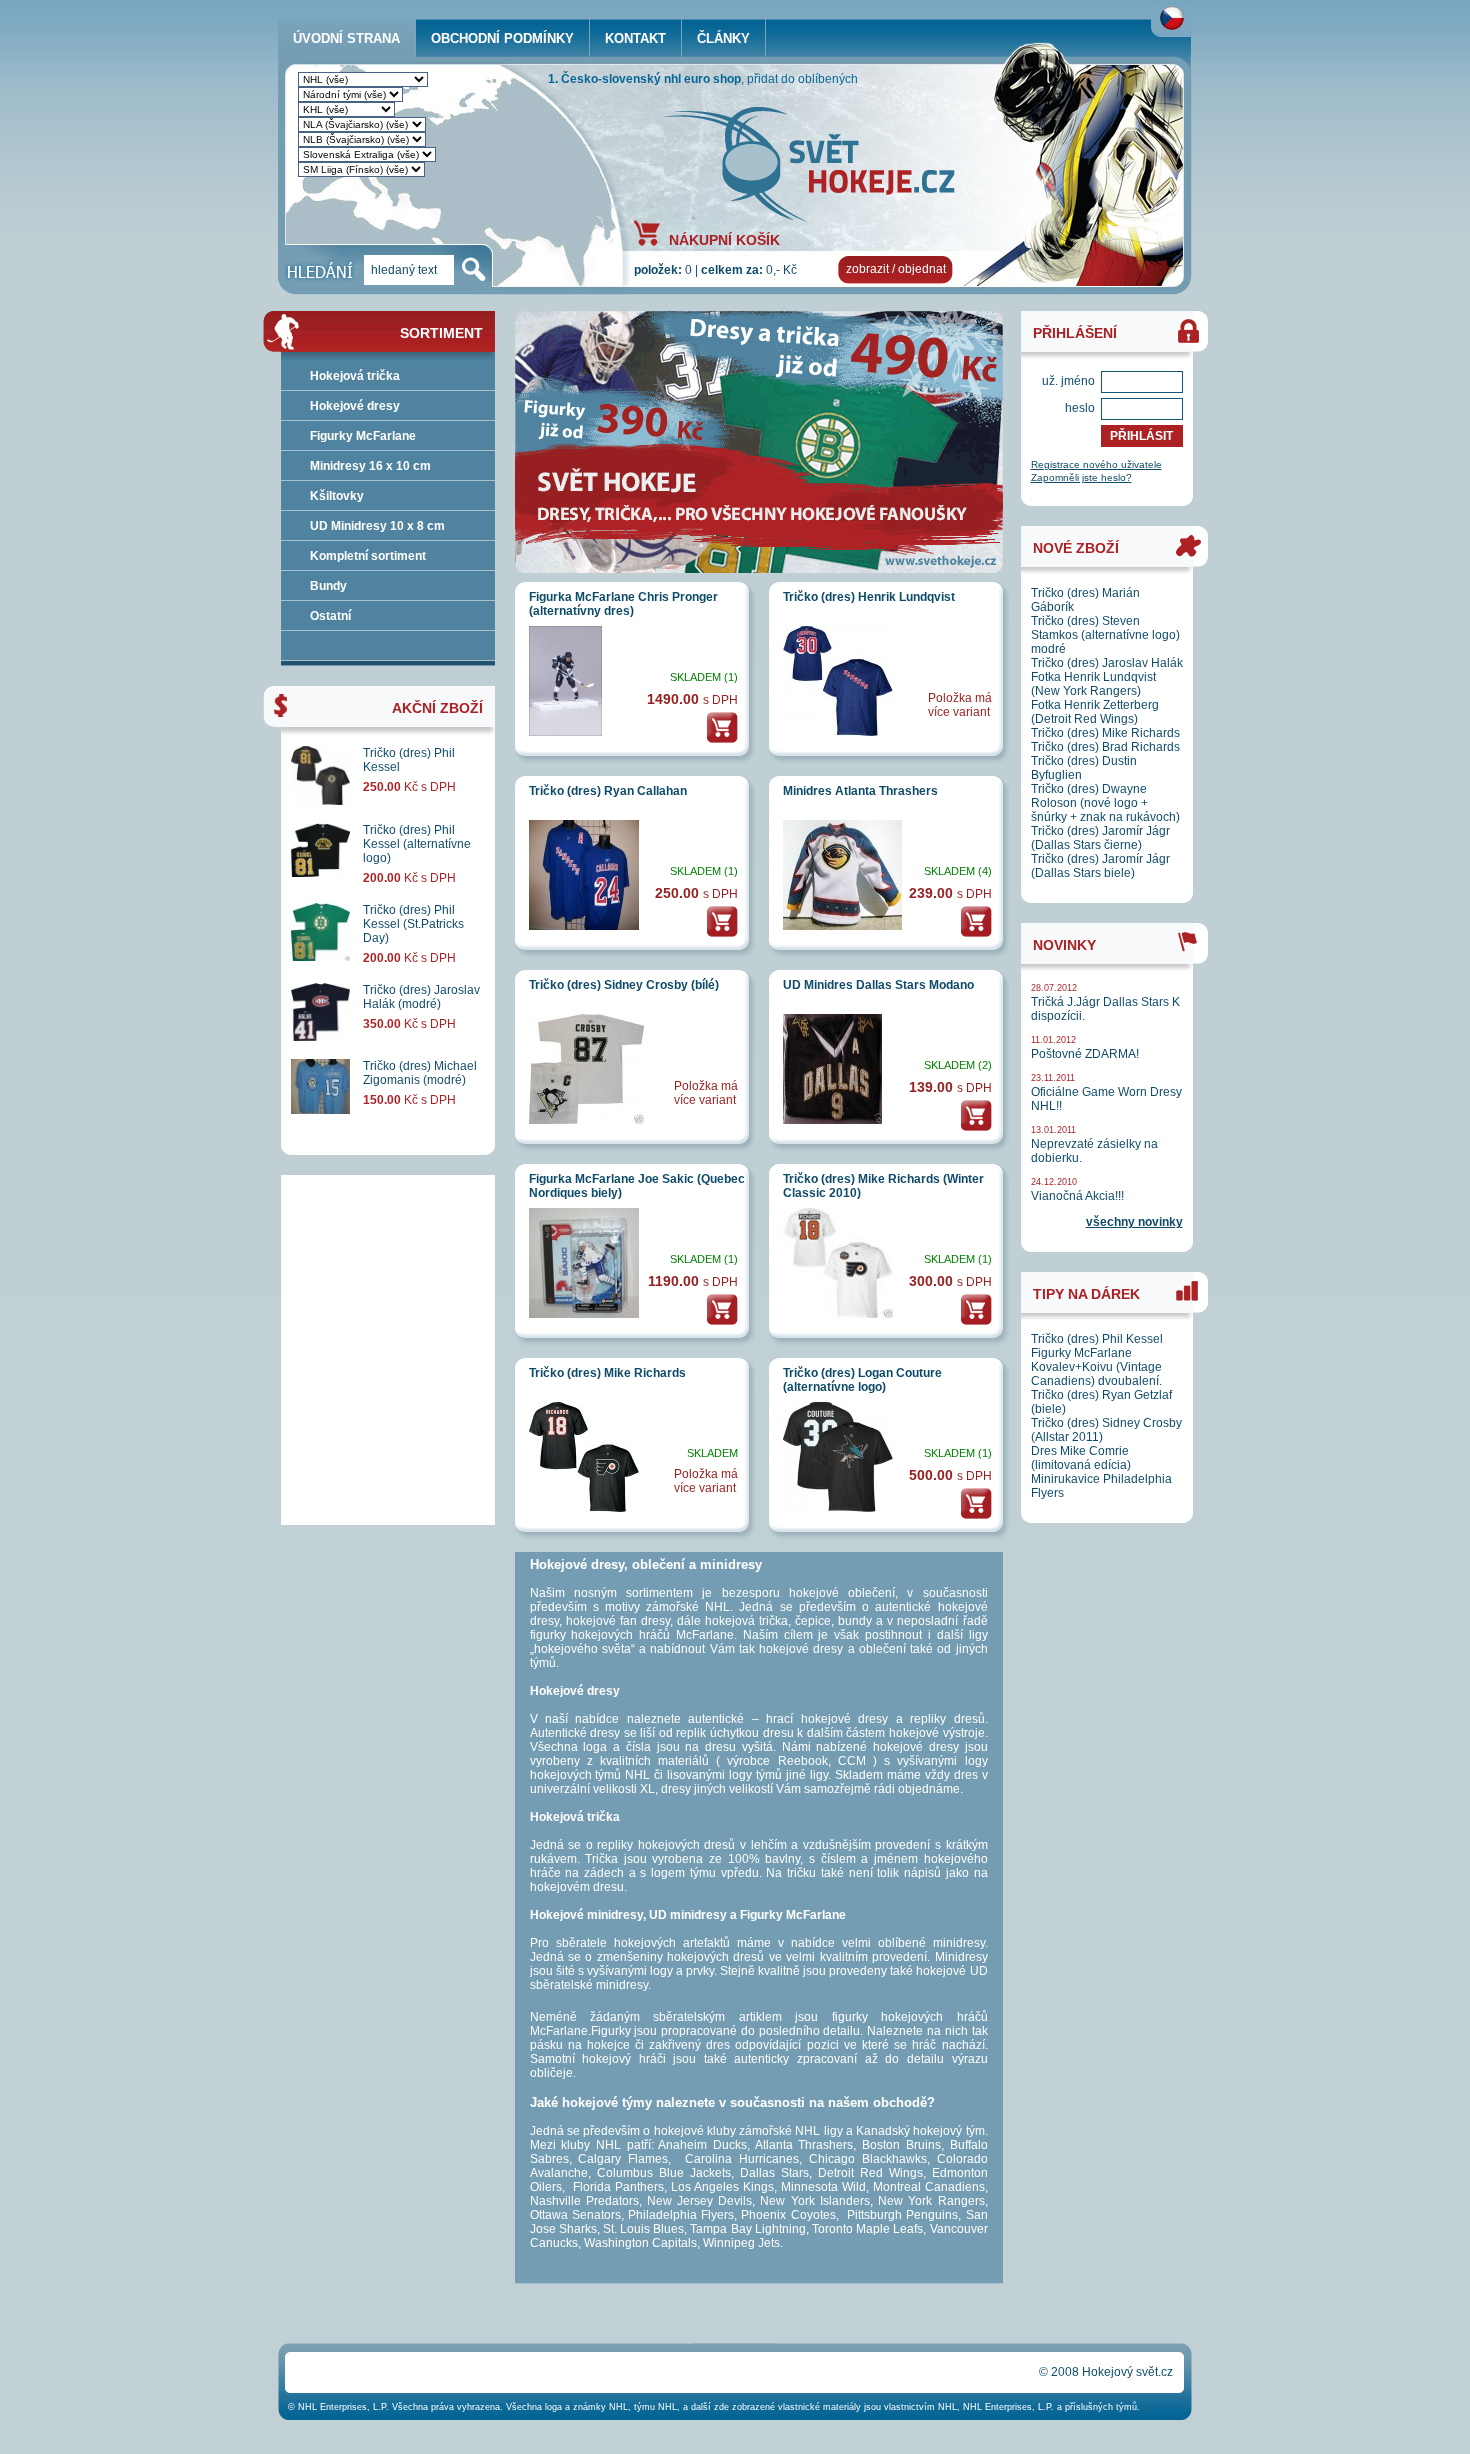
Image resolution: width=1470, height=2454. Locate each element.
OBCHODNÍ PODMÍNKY (502, 38)
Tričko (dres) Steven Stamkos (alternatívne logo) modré (1105, 635)
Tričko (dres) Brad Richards (1105, 747)
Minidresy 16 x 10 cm (370, 466)
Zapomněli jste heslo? (1081, 477)
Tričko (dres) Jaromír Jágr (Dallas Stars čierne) (1100, 838)
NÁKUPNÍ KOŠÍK (724, 239)
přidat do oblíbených (802, 79)
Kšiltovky (337, 496)
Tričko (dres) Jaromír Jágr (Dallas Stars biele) (1100, 866)
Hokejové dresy (355, 406)
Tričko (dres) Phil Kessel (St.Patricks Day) (413, 924)
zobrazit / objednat (896, 269)
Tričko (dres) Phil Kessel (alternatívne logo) (417, 844)
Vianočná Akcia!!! (1077, 1196)
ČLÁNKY (723, 38)
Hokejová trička (355, 376)
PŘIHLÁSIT (1141, 436)
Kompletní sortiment (368, 556)
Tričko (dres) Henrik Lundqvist (869, 597)
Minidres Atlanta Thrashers (860, 791)
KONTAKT (635, 38)
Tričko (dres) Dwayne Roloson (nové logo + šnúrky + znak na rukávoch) (1105, 803)
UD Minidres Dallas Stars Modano (878, 985)
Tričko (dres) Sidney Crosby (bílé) (624, 985)
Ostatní (330, 616)
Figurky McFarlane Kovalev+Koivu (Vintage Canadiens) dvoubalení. (1096, 1367)
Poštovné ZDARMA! (1085, 1054)
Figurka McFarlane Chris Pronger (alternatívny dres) (623, 604)
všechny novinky (1134, 1222)
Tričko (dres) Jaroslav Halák (1107, 663)
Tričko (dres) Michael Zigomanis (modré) (420, 1073)
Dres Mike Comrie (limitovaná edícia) (1081, 1458)
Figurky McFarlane (363, 436)
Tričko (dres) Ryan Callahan (608, 791)
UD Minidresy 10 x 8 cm (377, 526)
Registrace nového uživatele (1096, 464)
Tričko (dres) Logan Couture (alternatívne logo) (862, 1380)
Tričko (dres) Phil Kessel (1097, 1339)
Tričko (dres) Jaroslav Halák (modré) (421, 997)
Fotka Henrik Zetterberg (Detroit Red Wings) (1095, 712)
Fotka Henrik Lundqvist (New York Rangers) (1093, 684)
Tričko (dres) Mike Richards (607, 1373)
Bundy (328, 586)
